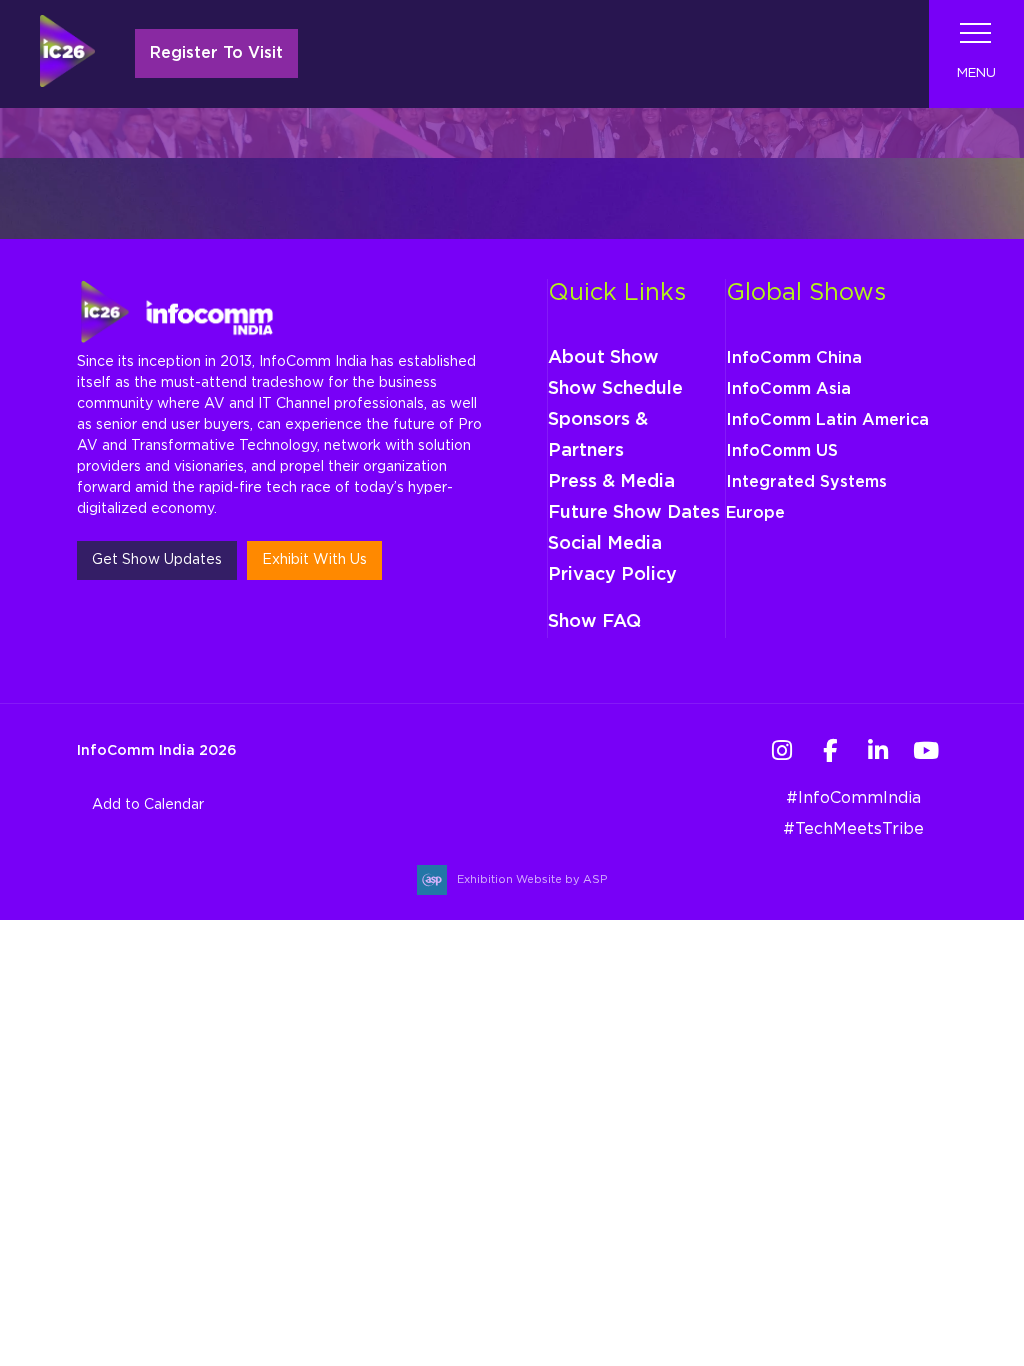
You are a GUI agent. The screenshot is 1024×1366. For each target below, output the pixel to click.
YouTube (925, 750)
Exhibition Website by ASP (532, 879)
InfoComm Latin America (827, 420)
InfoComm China (794, 358)
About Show (603, 358)
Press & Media (611, 482)
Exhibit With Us (314, 560)
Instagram (781, 750)
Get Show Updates (157, 560)
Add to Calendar (148, 805)
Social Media (605, 544)
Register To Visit (216, 53)
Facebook (829, 750)
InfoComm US (782, 451)
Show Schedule (615, 389)
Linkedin (877, 750)
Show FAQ (594, 622)
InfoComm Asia (788, 389)
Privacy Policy (612, 575)
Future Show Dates (634, 513)
